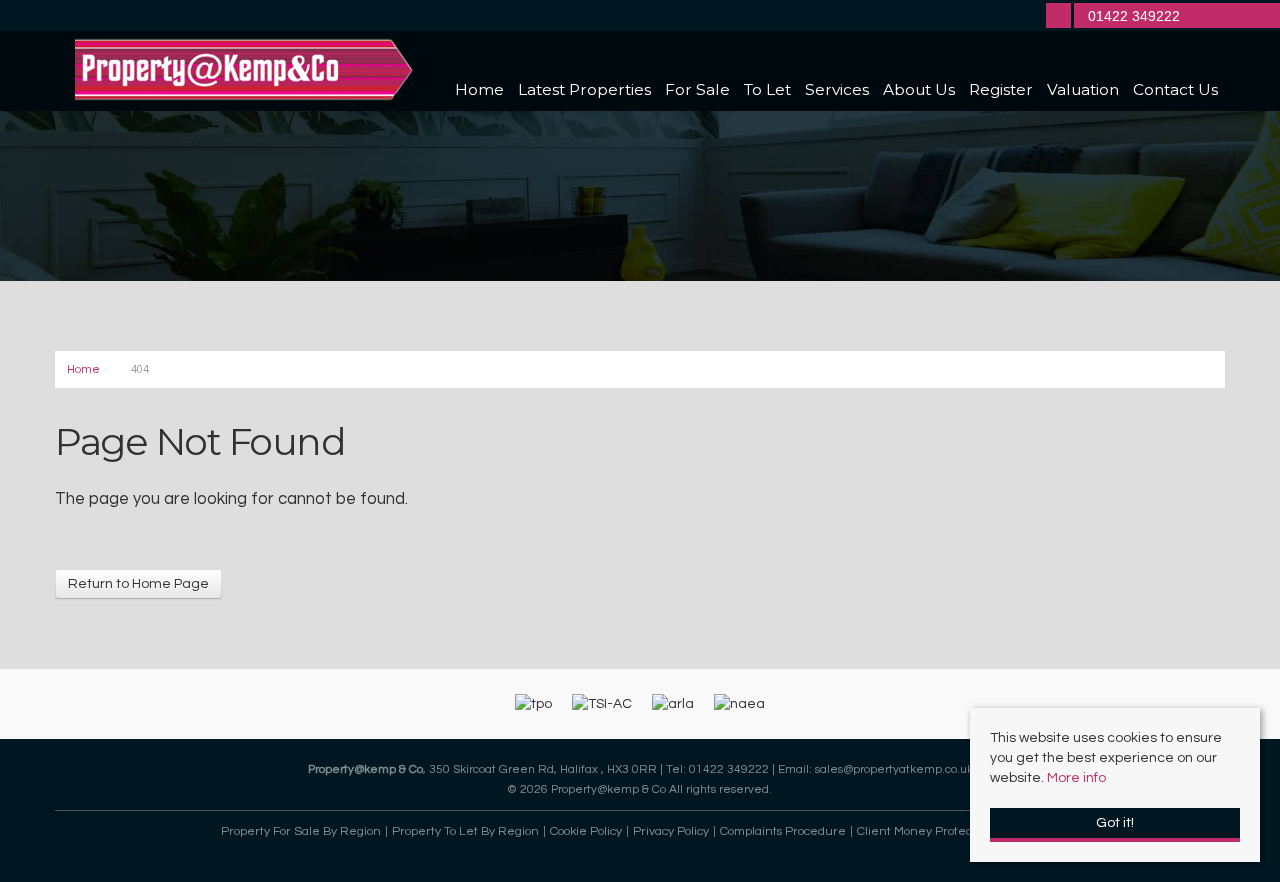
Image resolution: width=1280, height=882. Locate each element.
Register (1001, 89)
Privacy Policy (671, 831)
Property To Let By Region (465, 831)
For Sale (697, 89)
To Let (767, 89)
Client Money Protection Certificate (956, 831)
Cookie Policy (586, 831)
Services (837, 89)
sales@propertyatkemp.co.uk (894, 769)
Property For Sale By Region (301, 831)
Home (479, 89)
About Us (919, 89)
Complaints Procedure (783, 831)
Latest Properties (584, 89)
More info (1076, 778)
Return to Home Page (138, 584)
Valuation (1083, 89)
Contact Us (1175, 89)
